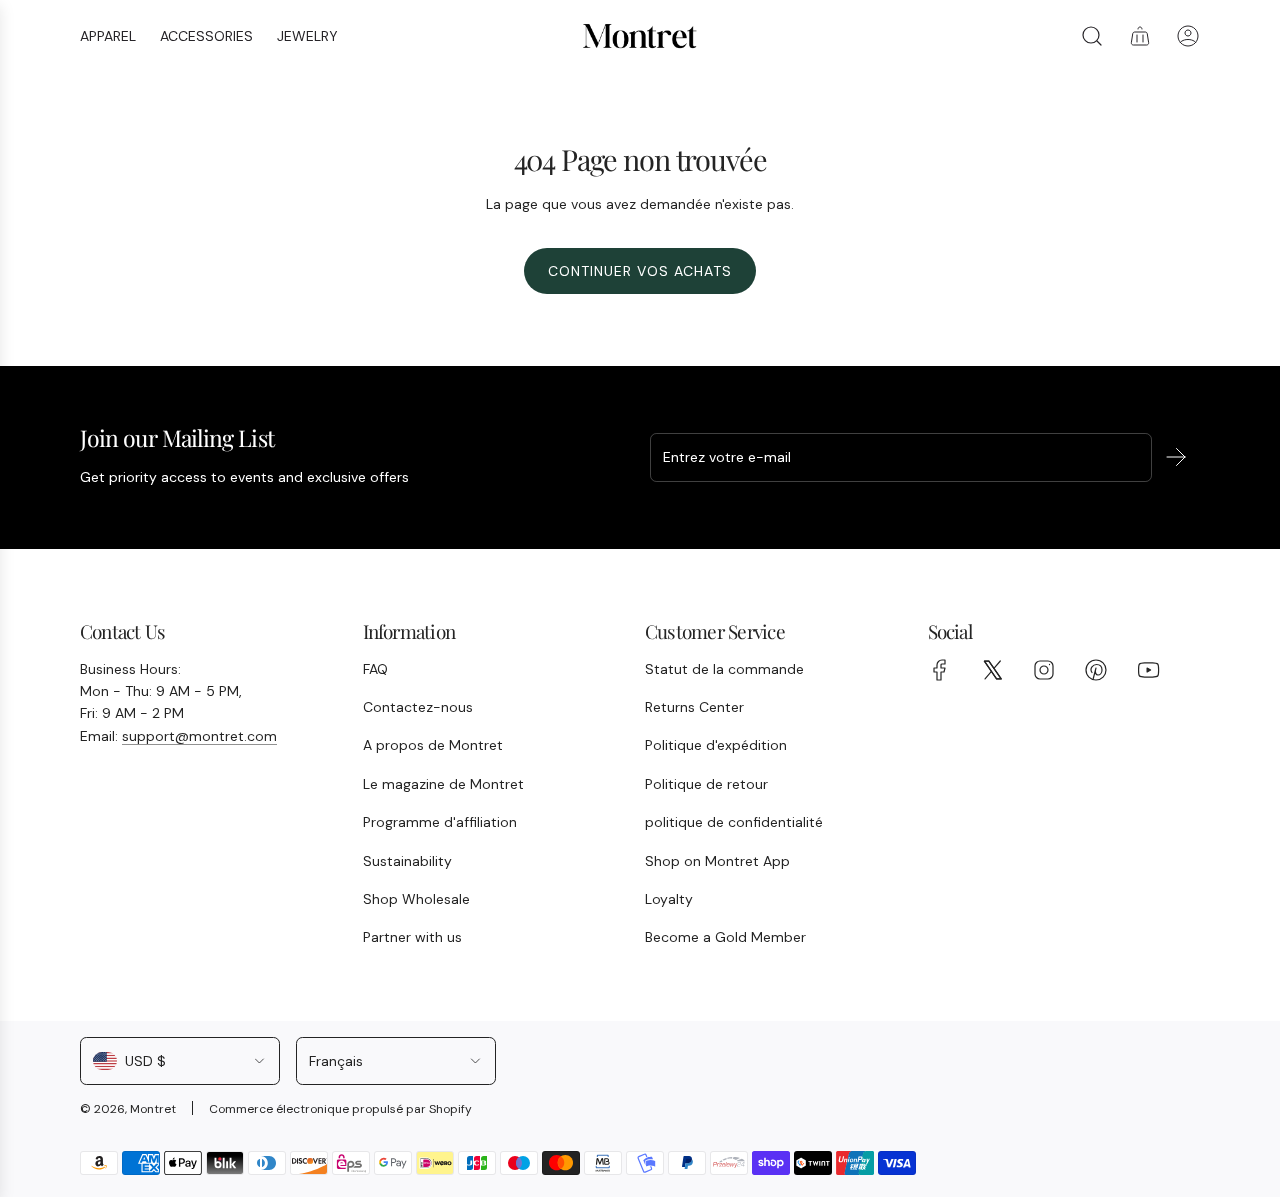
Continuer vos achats (640, 271)
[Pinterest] (1096, 670)
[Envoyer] (1176, 457)
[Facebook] (940, 670)
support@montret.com (199, 736)
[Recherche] (1092, 36)
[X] (992, 670)
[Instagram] (1044, 670)
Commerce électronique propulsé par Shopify (340, 1109)
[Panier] (1140, 36)
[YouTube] (1148, 670)
